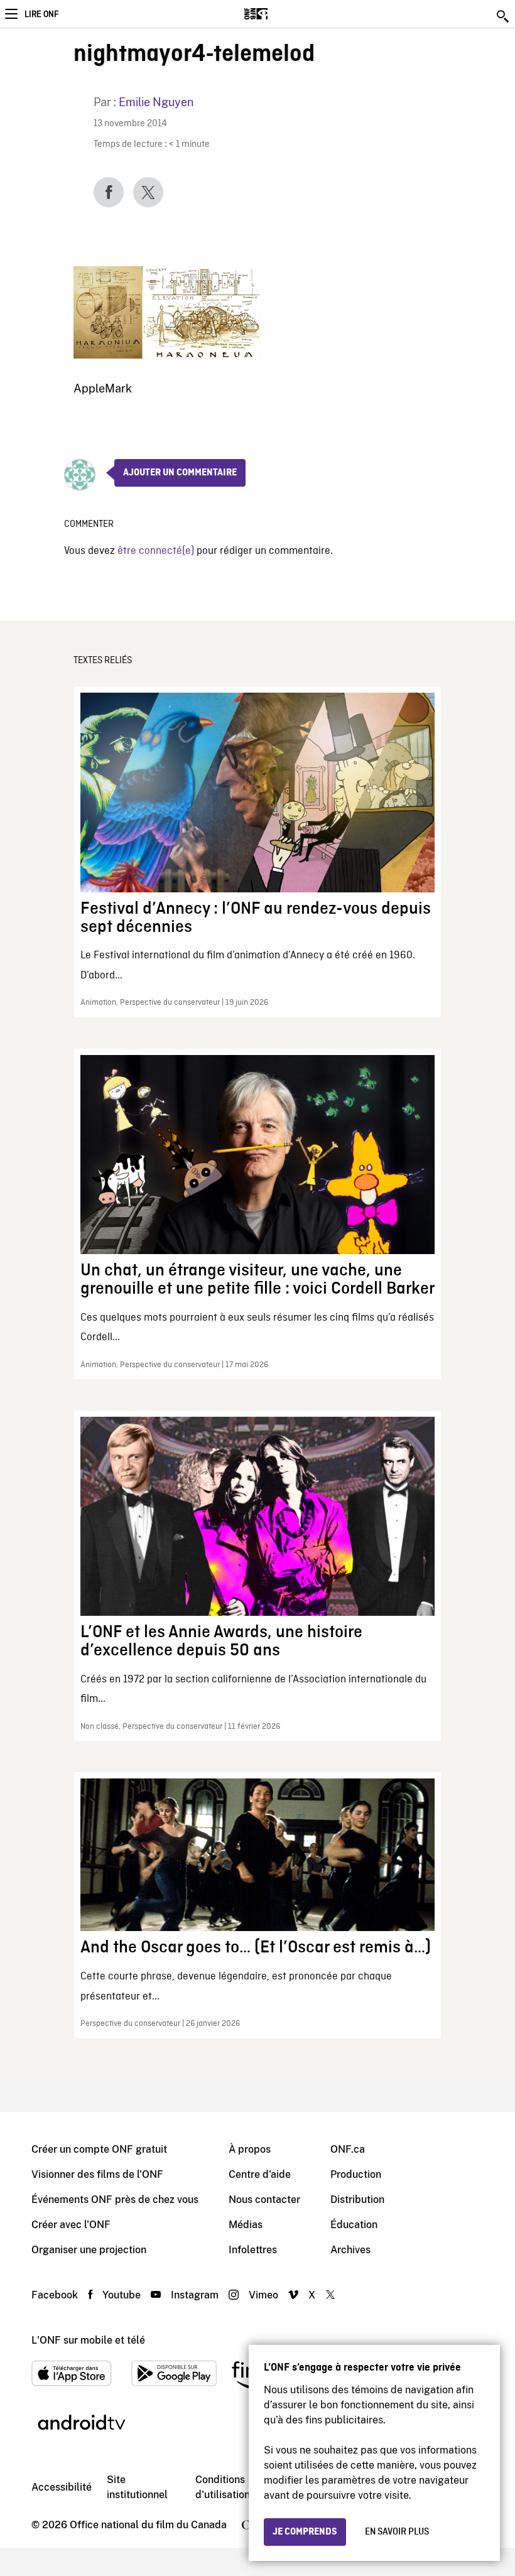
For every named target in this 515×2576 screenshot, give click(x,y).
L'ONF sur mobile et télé (88, 2340)
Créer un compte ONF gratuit (99, 2149)
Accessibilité (62, 2487)
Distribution (357, 2200)
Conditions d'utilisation (223, 2487)
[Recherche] (504, 16)
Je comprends (305, 2532)
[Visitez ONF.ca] (278, 14)
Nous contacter (264, 2200)
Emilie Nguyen (156, 102)
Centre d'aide (260, 2174)
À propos (250, 2149)
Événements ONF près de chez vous (115, 2200)
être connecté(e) (156, 551)
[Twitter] (148, 192)
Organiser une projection (89, 2250)
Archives (350, 2250)
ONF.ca (348, 2149)
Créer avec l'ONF (71, 2225)
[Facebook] (109, 192)
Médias (246, 2225)
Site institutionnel (137, 2487)
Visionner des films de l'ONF (97, 2174)
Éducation (354, 2225)
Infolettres (253, 2250)
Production (356, 2174)
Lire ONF (41, 14)
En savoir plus (397, 2532)
